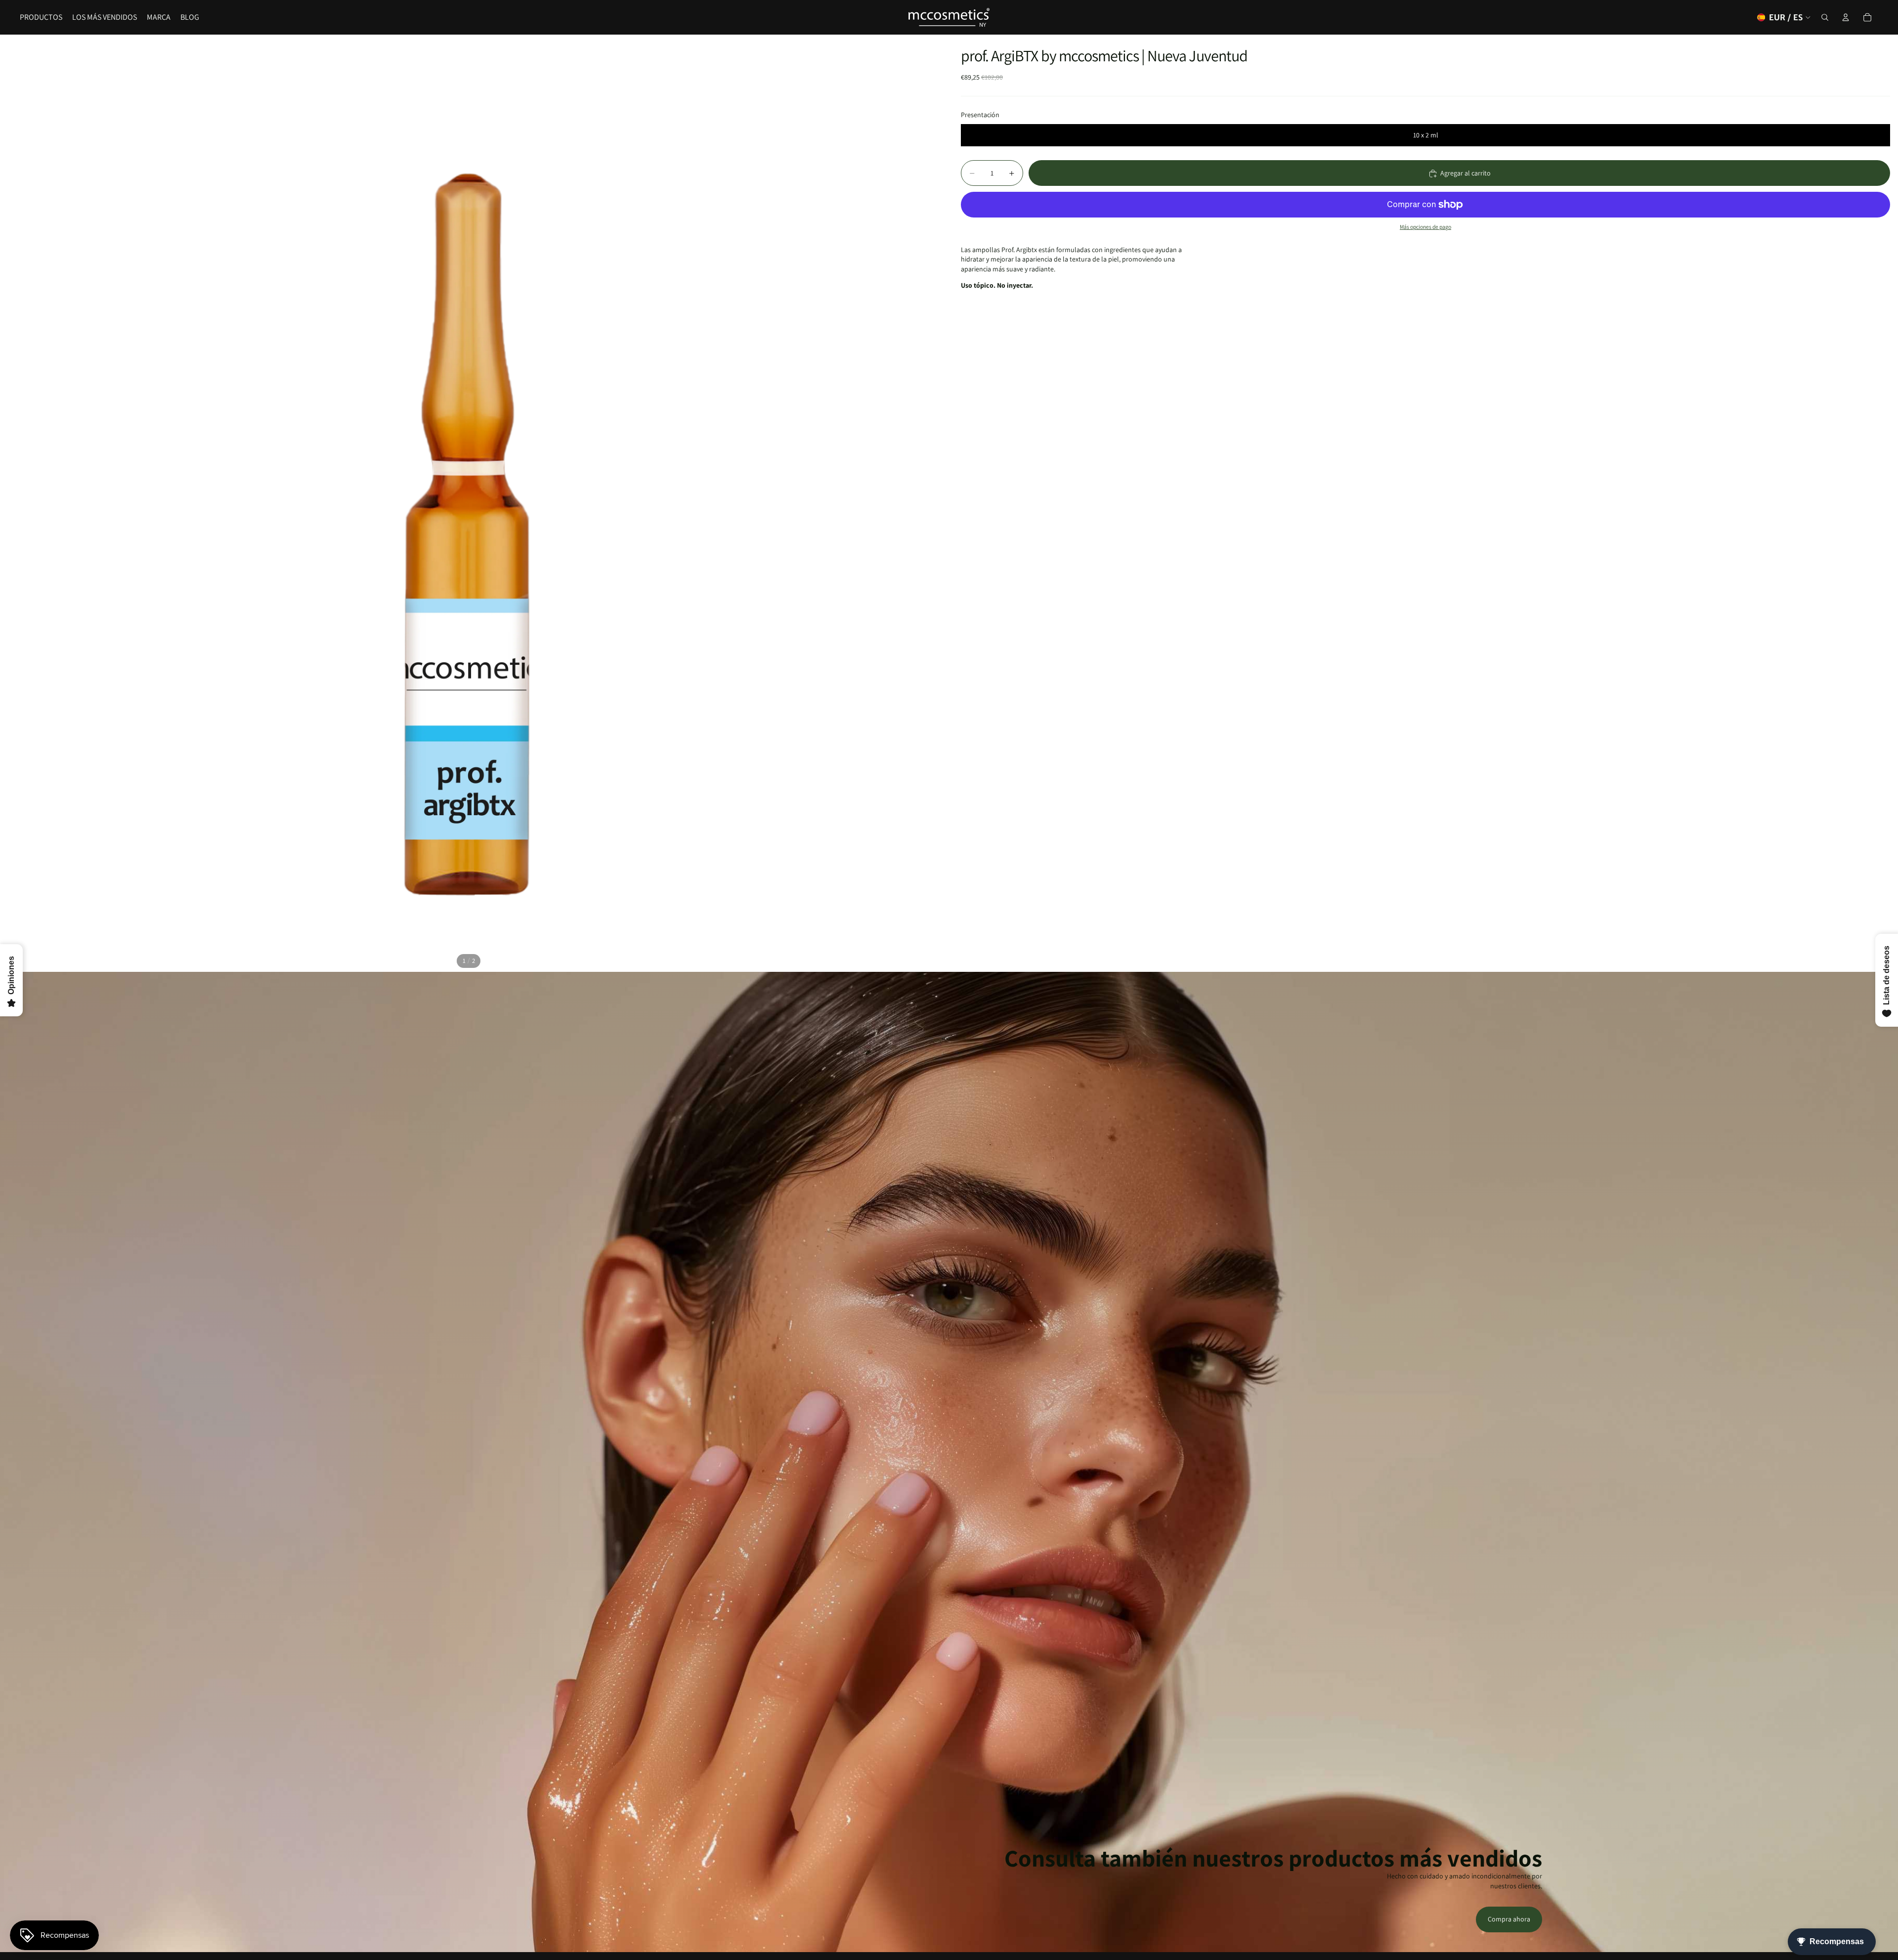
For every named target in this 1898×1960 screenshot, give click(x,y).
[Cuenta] (1846, 17)
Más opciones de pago (1425, 227)
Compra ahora (1509, 1919)
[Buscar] (1825, 17)
